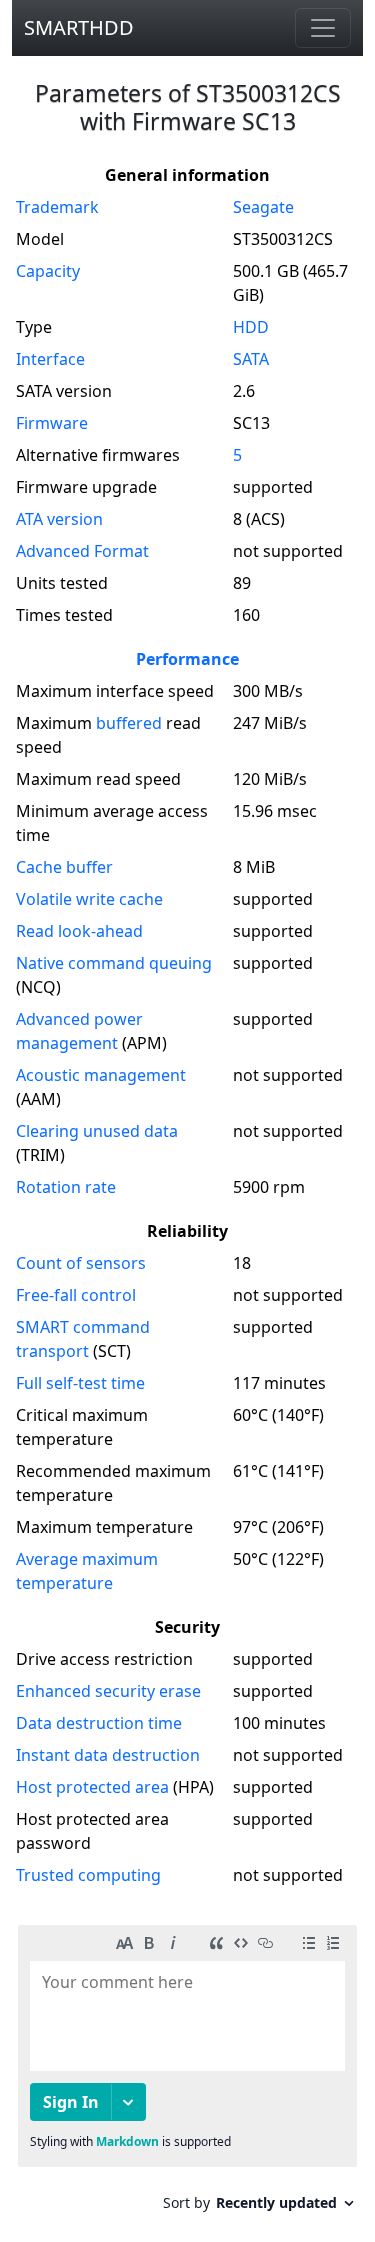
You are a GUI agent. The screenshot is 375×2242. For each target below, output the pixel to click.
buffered (129, 723)
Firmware (52, 423)
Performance (187, 659)
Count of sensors (81, 1263)
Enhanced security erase (108, 1691)
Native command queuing (114, 963)
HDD (251, 327)
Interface (50, 359)
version (59, 519)
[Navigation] (323, 28)
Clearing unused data (97, 1131)
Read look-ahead (79, 931)
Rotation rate (66, 1187)
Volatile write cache (89, 899)
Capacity (48, 271)
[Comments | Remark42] (187, 2075)
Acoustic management (101, 1075)
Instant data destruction (108, 1755)
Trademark (57, 207)
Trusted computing (88, 1875)
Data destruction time (99, 1723)
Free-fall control (76, 1295)
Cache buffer (64, 867)
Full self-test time (80, 1383)
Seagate (263, 207)
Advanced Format (82, 551)
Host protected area (92, 1787)
